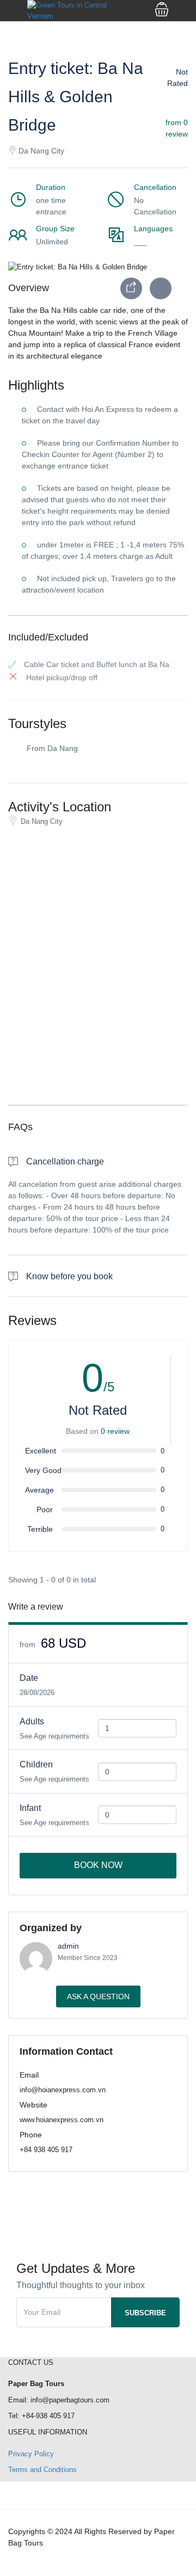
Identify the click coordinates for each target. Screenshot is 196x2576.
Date (29, 1678)
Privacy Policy (31, 2454)
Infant (30, 1808)
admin (68, 1946)
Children (36, 1764)
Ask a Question (98, 1996)
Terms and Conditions (42, 2470)
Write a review (37, 1607)
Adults (32, 1721)
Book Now (98, 1865)
